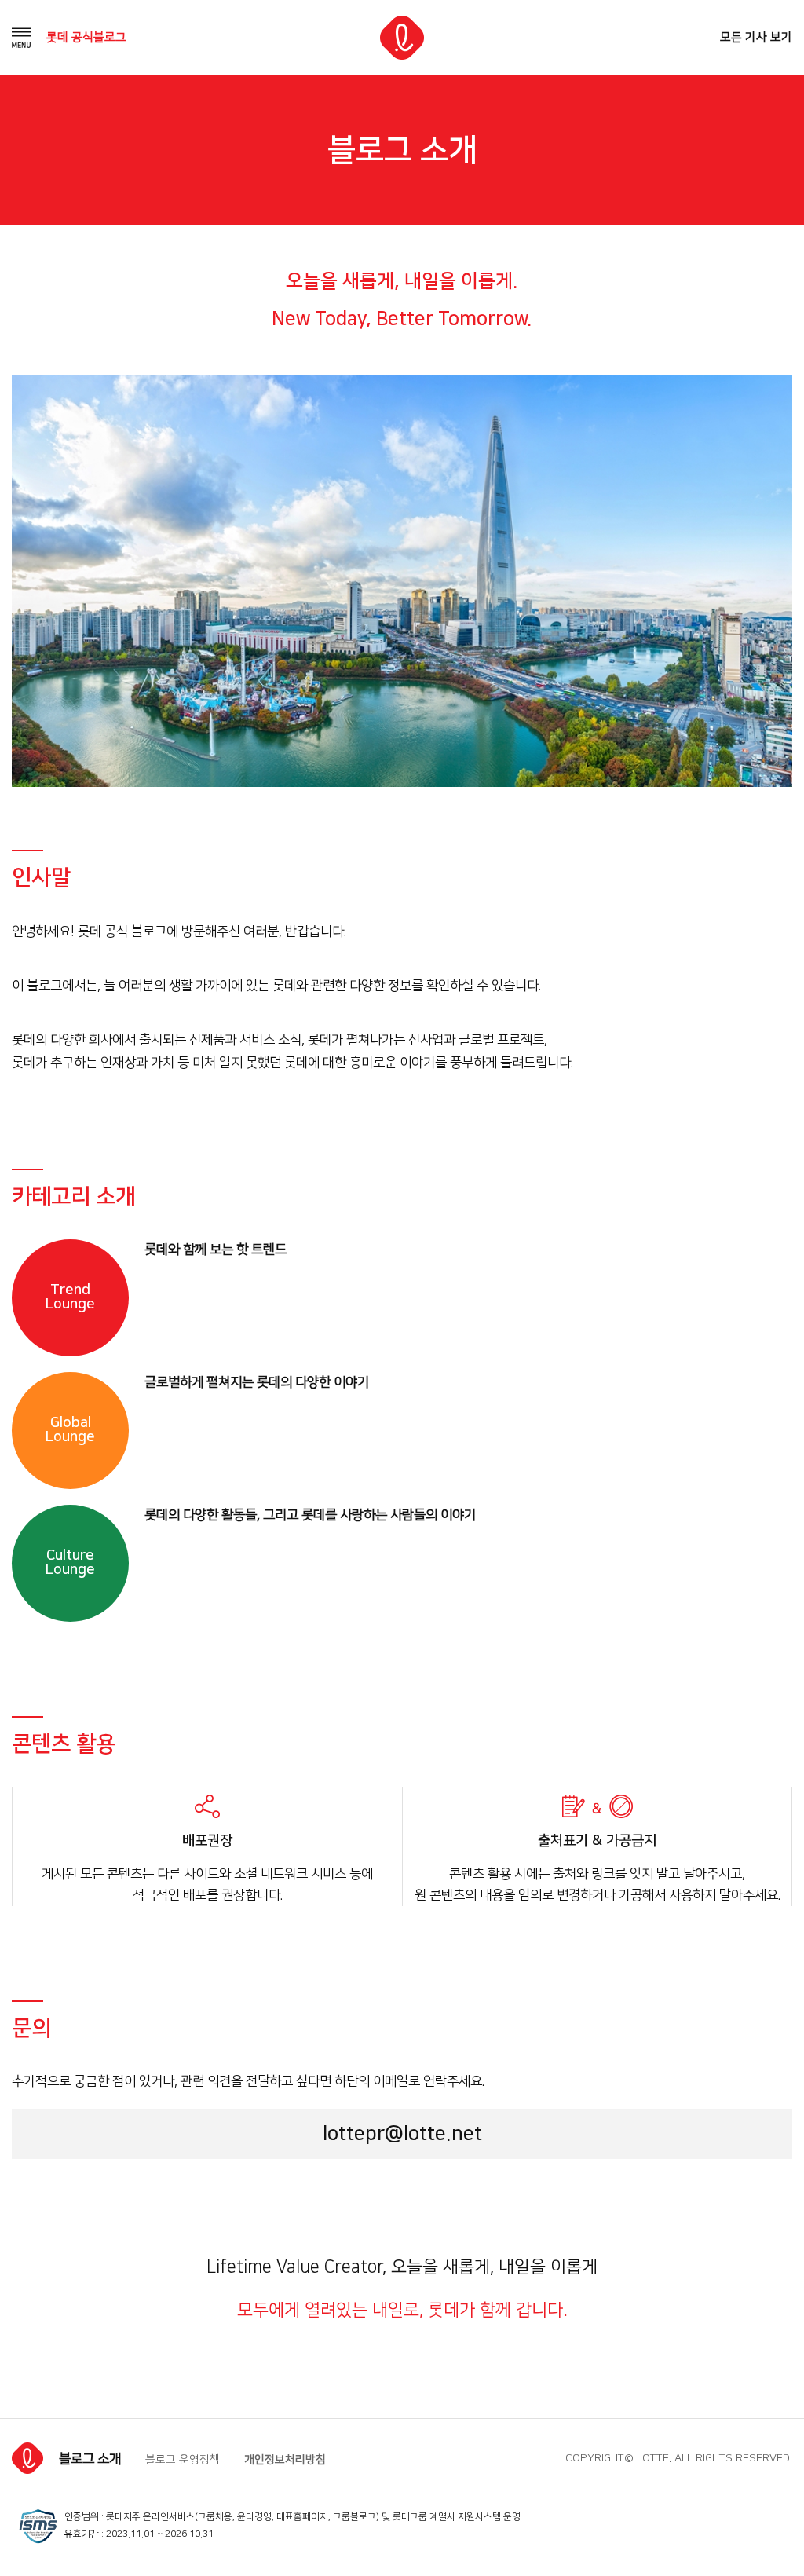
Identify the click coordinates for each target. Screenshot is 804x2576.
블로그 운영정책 (183, 2460)
